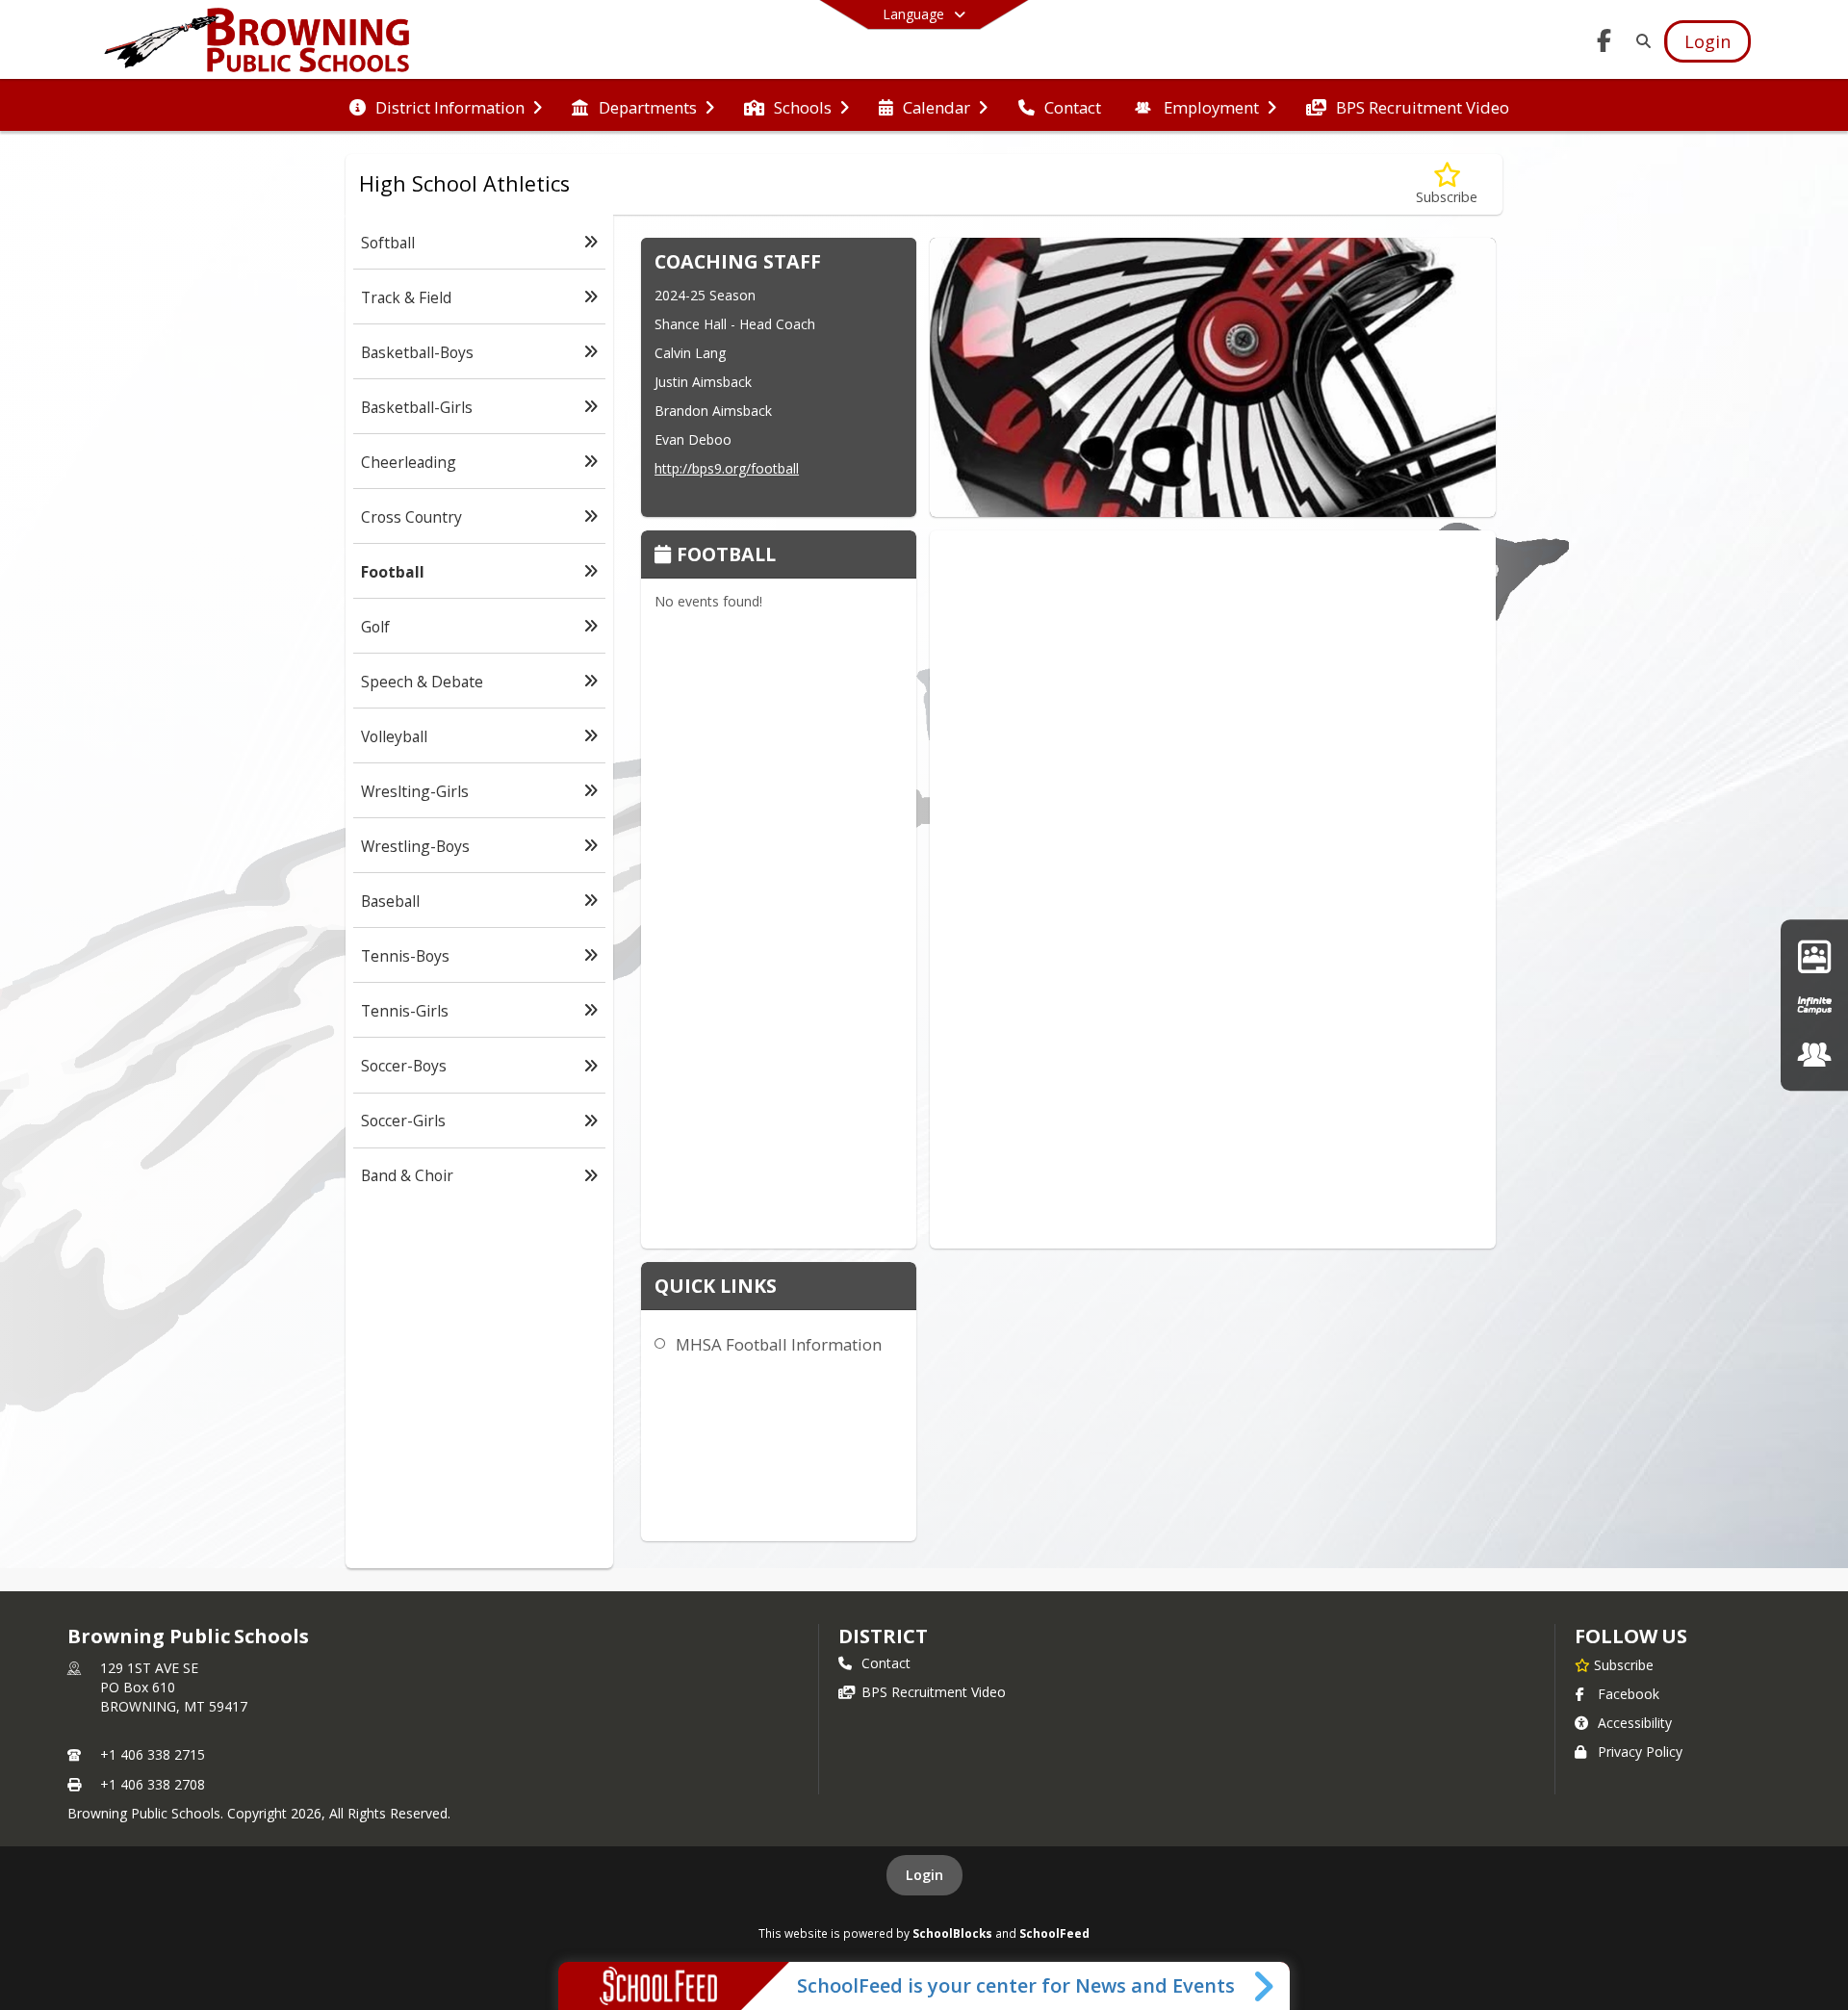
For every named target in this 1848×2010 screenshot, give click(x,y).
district (883, 1636)
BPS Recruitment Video (934, 1692)
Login (924, 1875)
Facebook (1629, 1694)
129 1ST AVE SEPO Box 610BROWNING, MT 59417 (174, 1687)
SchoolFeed (1054, 1933)
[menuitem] (446, 106)
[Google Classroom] (1814, 955)
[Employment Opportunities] (1814, 1055)
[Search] (1640, 41)
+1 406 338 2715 (153, 1754)
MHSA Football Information (779, 1344)
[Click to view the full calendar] (666, 556)
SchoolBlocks (952, 1933)
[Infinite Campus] (1814, 1005)
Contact (886, 1663)
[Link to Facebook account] (1604, 44)
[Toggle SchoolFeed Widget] (1265, 1986)
